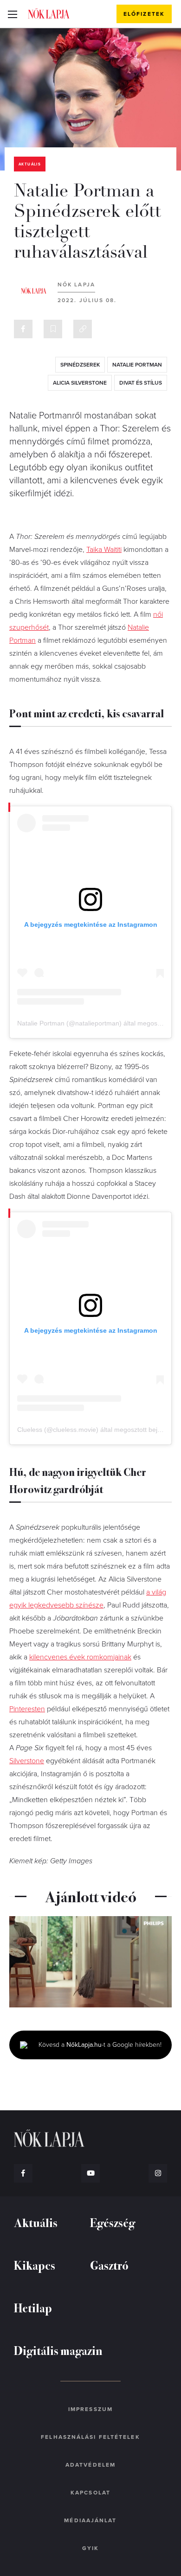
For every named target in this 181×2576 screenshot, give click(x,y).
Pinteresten (27, 1709)
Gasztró (109, 2265)
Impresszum (90, 2409)
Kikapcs (35, 2265)
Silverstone (27, 1761)
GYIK (90, 2548)
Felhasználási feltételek (90, 2437)
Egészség (113, 2222)
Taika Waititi (104, 550)
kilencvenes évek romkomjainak (80, 1657)
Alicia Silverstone (80, 383)
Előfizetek (144, 14)
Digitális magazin (58, 2350)
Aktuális (30, 164)
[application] (90, 1962)
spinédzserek (80, 365)
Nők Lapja (49, 13)
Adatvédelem (90, 2465)
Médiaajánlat (90, 2520)
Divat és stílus (141, 383)
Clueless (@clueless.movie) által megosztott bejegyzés (98, 1430)
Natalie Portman (137, 365)
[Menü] (12, 14)
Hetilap (33, 2307)
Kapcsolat (90, 2493)
